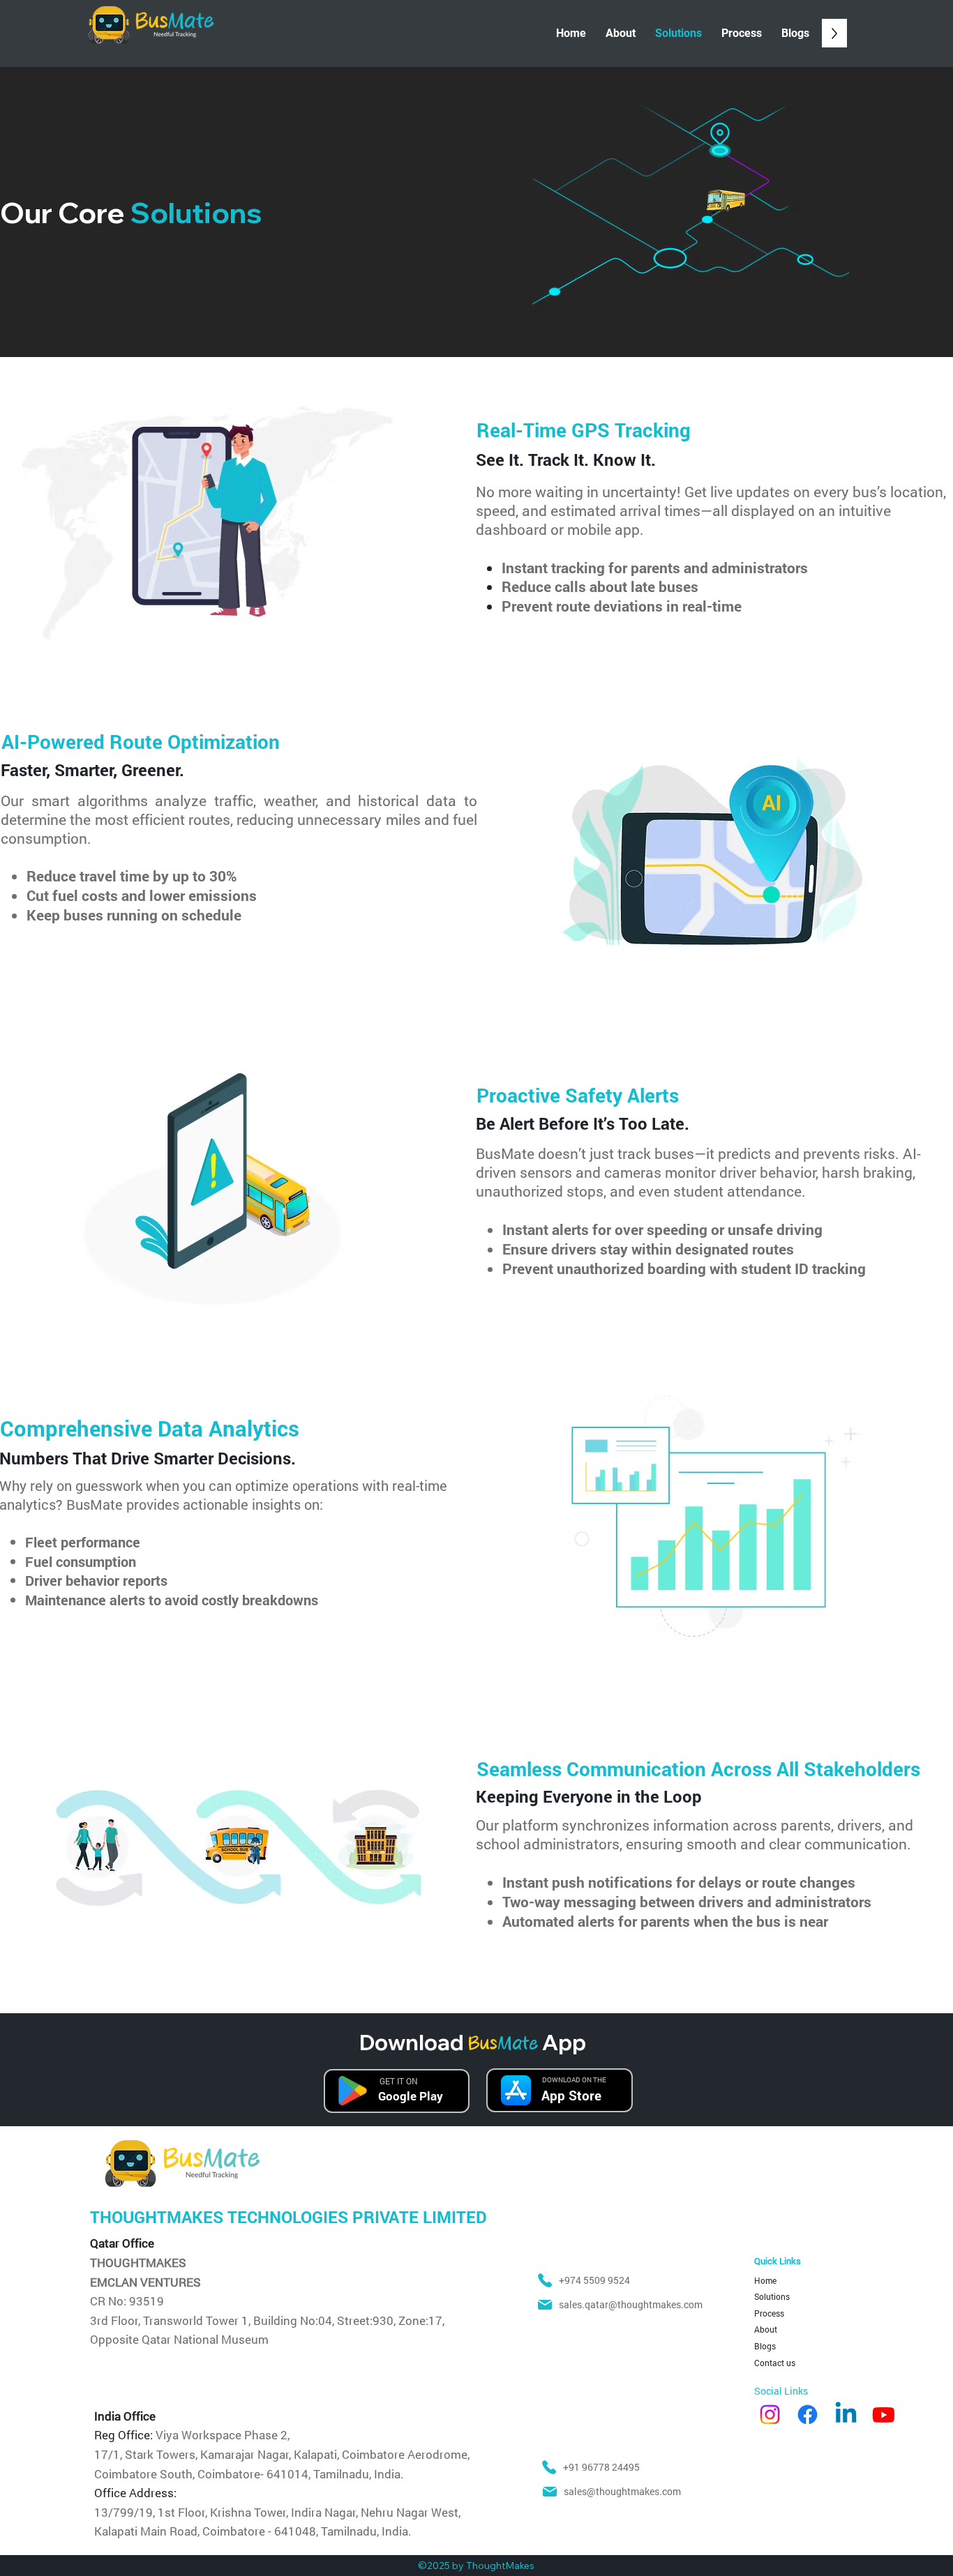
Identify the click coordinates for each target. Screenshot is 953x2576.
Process (769, 2313)
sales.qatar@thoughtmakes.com (631, 2304)
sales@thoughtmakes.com (622, 2491)
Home (765, 2280)
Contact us (775, 2363)
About (766, 2329)
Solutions (772, 2296)
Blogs (765, 2346)
